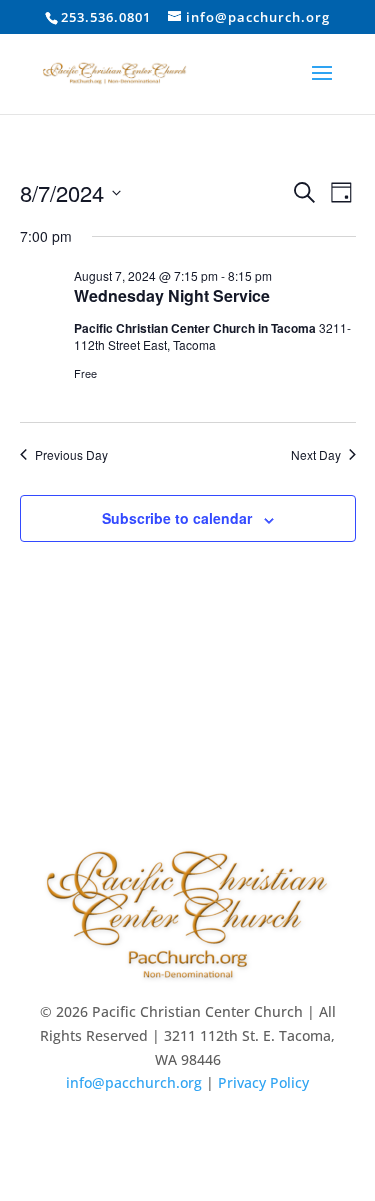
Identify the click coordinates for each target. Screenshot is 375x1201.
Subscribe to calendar (177, 518)
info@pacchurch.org (134, 1082)
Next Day (316, 455)
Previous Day (71, 455)
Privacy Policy (263, 1082)
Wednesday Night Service (172, 295)
